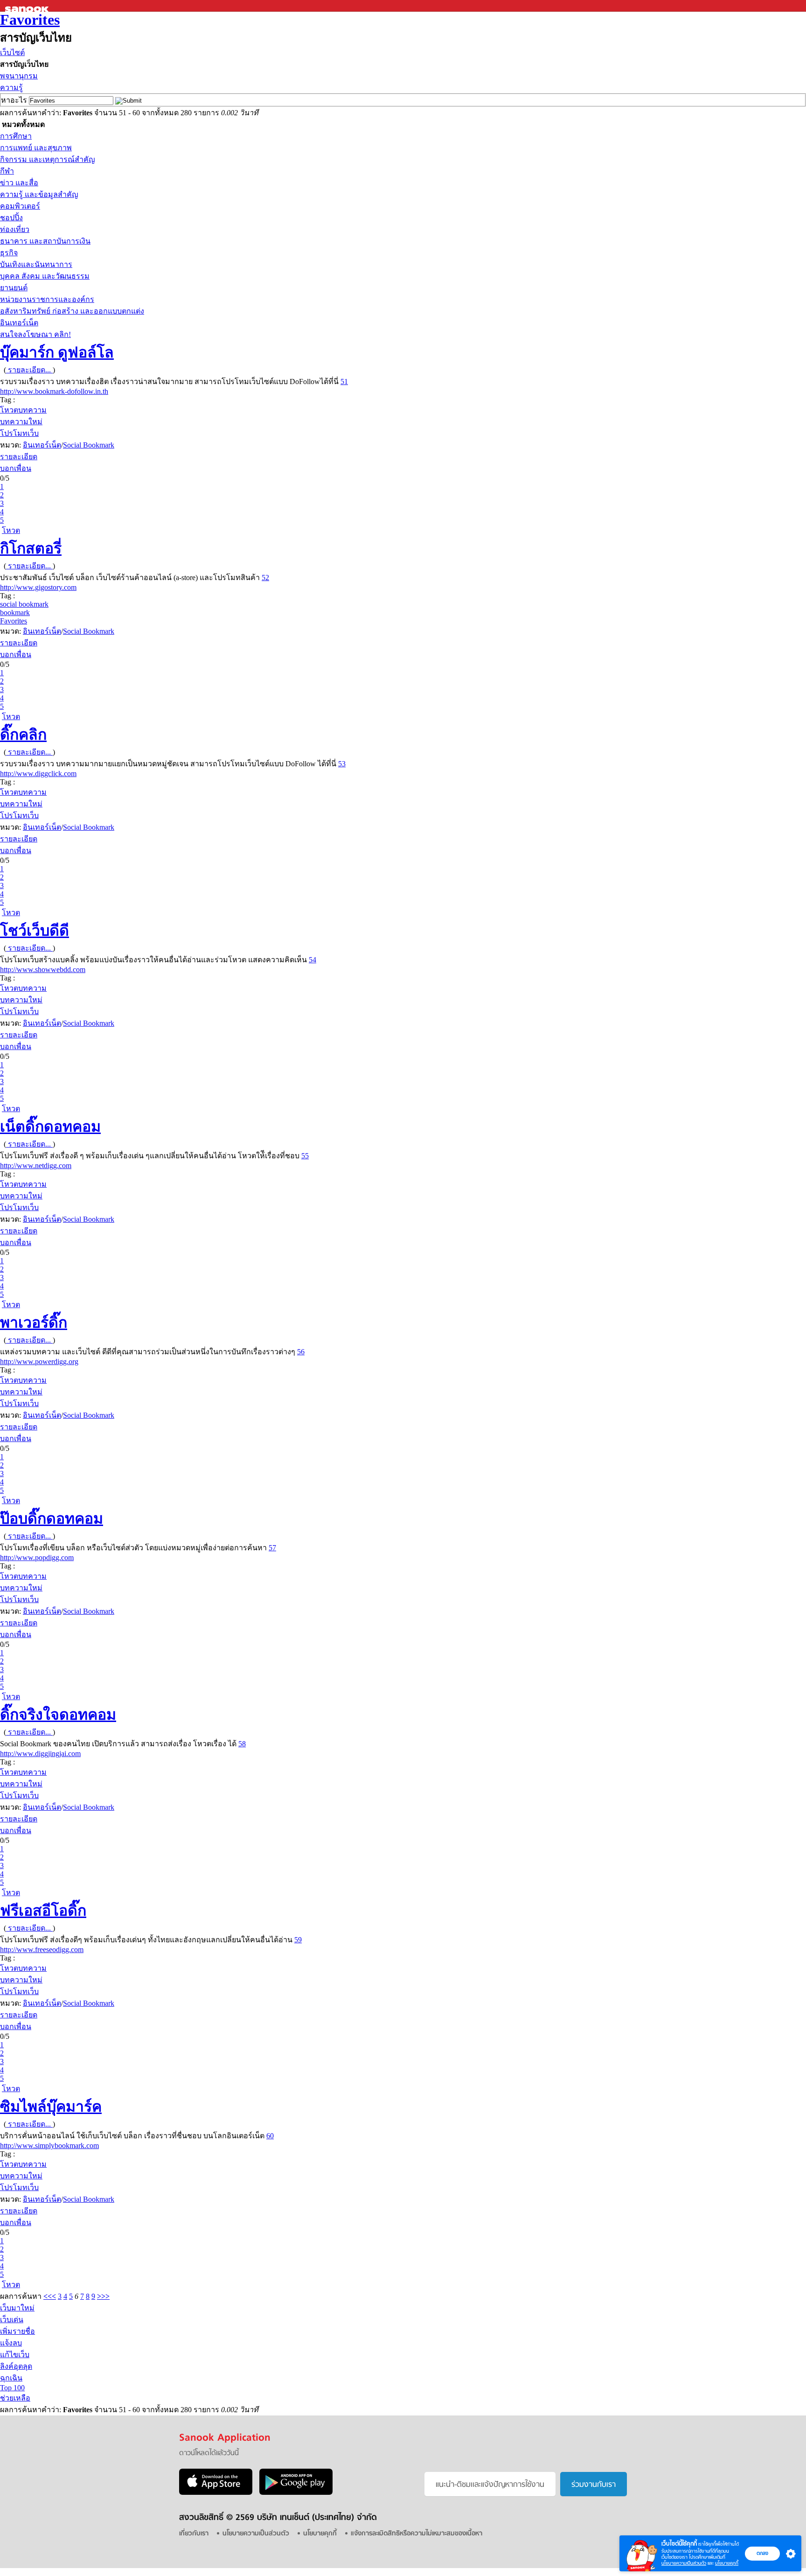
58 (242, 1744)
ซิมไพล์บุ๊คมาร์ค (51, 2107)
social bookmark (24, 604)
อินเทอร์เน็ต (19, 323)
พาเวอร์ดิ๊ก (34, 1323)
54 (313, 960)
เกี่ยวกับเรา (194, 2534)
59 (298, 1940)
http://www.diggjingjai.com (40, 1753)
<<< (50, 2296)
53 (342, 764)
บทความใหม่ (21, 422)
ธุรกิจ (9, 253)
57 (272, 1548)
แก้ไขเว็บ (15, 2355)
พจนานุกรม (19, 76)
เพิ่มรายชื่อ (17, 2331)
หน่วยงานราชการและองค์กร (47, 299)
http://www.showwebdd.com (43, 969)
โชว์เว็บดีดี (35, 931)
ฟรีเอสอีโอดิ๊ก (43, 1911)
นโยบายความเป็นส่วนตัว (684, 2563)
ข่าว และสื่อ (19, 183)
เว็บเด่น (12, 2320)
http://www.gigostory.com (38, 587)
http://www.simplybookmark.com (49, 2145)
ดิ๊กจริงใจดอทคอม (58, 1715)
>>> (103, 2296)
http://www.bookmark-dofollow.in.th (54, 391)
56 (301, 1352)
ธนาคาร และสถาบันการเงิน (45, 241)
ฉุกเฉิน (11, 2378)
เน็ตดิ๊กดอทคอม (50, 1127)
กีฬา (7, 171)
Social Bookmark (89, 445)
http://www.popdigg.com (37, 1557)
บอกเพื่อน (16, 468)
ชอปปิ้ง (11, 218)
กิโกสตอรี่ (31, 548)
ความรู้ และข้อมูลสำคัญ (39, 194)
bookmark (15, 612)
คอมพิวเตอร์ (20, 206)
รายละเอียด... (29, 370)
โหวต (11, 530)
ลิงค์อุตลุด (16, 2366)
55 (305, 1156)
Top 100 (12, 2388)
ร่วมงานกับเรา (594, 2485)
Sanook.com (28, 6)
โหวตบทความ (23, 410)
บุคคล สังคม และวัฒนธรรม (45, 276)
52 (265, 577)
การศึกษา (16, 136)
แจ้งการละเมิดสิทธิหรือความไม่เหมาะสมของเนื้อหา (417, 2534)
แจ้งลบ (11, 2343)
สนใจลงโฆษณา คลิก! (35, 334)
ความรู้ (11, 87)
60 (270, 2136)
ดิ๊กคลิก (23, 735)
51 (344, 381)
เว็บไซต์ (12, 52)
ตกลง (762, 2553)
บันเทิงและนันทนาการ (36, 264)
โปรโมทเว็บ (19, 433)
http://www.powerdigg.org (39, 1361)
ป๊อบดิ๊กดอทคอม (52, 1519)
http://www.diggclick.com (38, 773)
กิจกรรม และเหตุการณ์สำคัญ (48, 159)
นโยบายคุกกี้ (727, 2563)
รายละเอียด (19, 457)
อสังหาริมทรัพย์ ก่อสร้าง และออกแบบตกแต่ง (72, 311)
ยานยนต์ (14, 288)
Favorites (30, 20)
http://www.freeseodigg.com (42, 1949)
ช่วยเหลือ (15, 2398)
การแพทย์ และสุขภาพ (36, 148)
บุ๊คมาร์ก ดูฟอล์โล (57, 352)
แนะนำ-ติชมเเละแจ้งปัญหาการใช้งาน (490, 2485)
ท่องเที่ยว (15, 229)
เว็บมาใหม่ (17, 2308)
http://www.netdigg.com (36, 1165)
